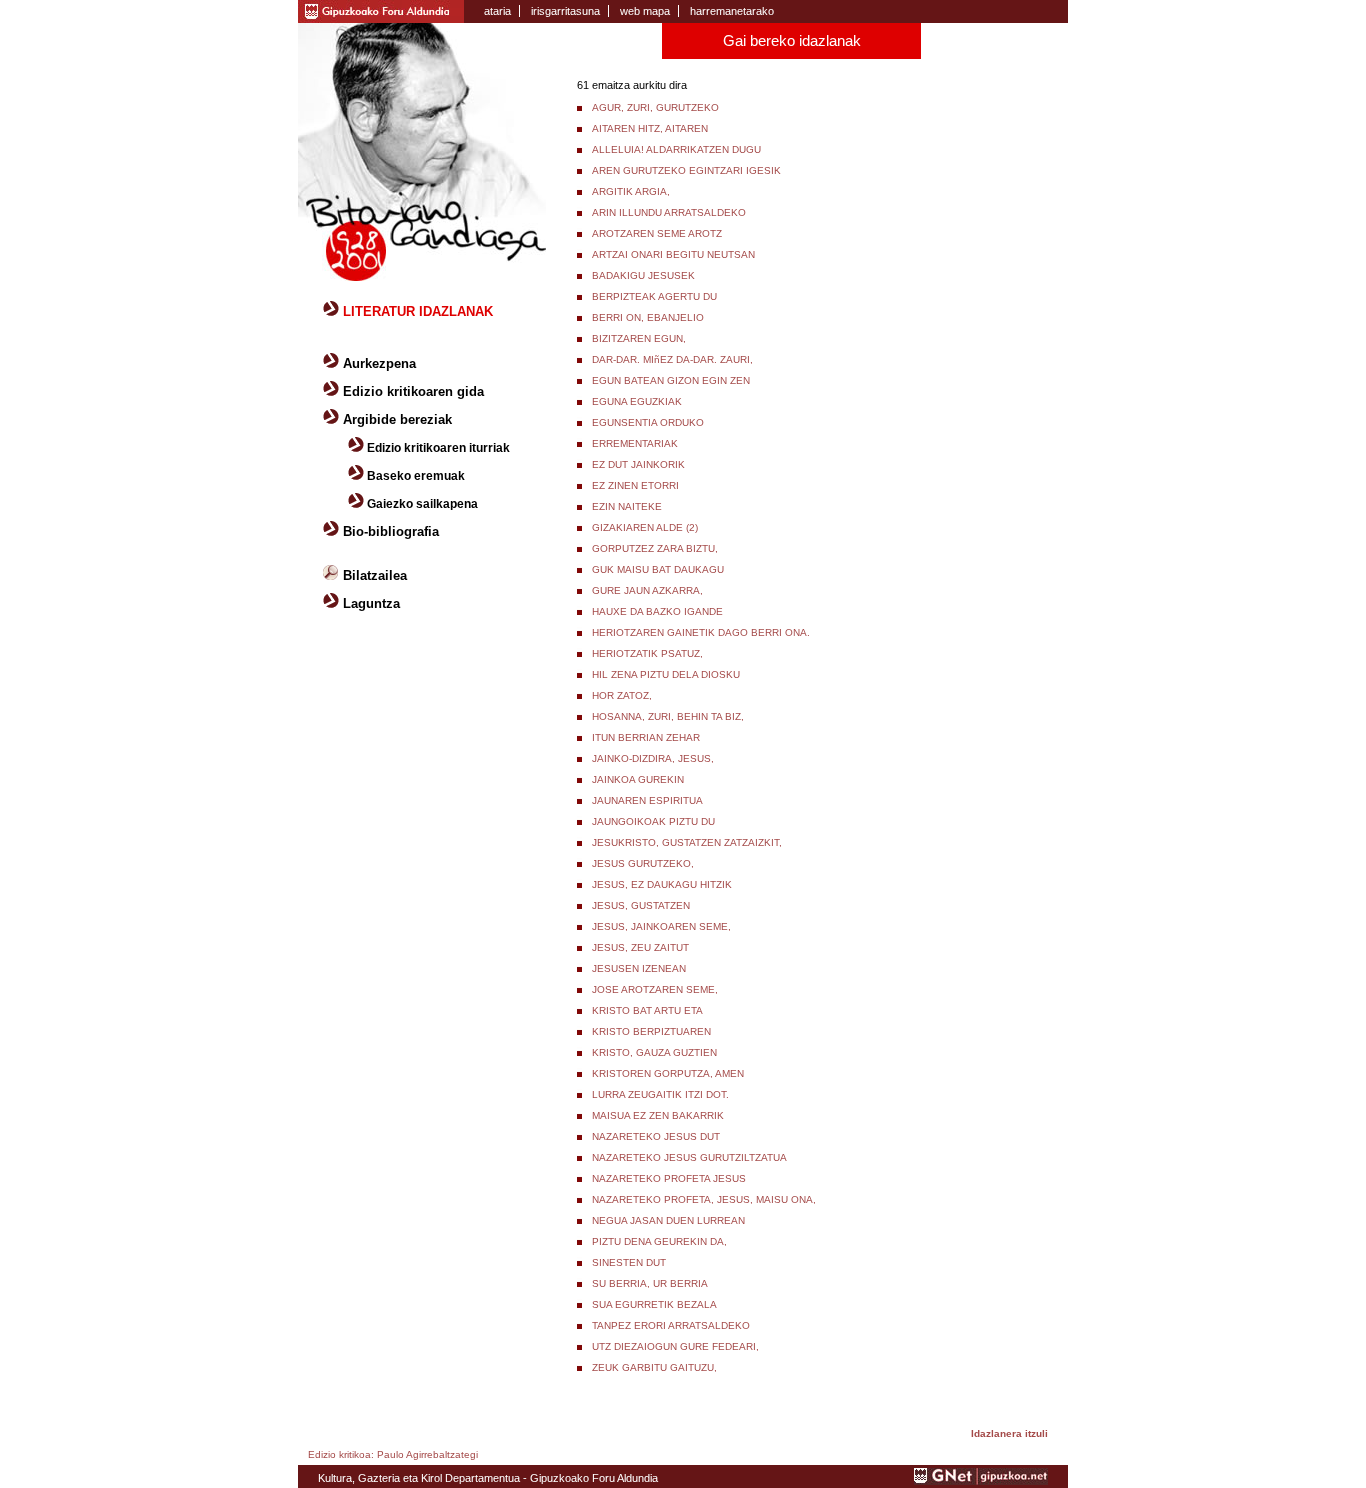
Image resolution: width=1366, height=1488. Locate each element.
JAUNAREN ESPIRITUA (647, 800)
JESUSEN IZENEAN (639, 968)
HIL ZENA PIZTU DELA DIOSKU (666, 674)
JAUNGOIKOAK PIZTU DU (653, 821)
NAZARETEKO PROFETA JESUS (669, 1178)
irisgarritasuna (565, 11)
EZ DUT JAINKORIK (638, 464)
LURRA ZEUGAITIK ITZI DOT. (660, 1094)
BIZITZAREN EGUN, (639, 338)
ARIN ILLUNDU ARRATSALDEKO (669, 212)
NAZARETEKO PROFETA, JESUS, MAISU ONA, (704, 1199)
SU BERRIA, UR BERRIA (650, 1283)
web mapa (645, 11)
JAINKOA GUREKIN (638, 779)
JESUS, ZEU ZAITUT (640, 947)
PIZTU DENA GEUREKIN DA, (659, 1241)
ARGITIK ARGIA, (631, 191)
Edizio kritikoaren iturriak (438, 448)
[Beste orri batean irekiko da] (981, 1481)
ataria (497, 11)
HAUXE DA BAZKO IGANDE (657, 611)
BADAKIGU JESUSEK (643, 275)
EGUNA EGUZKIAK (637, 401)
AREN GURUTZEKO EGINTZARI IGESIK (686, 170)
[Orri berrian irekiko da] (381, 10)
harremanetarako (732, 11)
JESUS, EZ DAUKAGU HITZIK (662, 884)
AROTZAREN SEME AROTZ (657, 233)
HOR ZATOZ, (622, 695)
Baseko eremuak (416, 476)
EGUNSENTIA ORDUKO (648, 422)
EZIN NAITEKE (627, 506)
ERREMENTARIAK (635, 443)
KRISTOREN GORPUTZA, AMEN (668, 1073)
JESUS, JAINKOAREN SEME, (661, 926)
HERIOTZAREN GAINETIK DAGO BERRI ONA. (701, 632)
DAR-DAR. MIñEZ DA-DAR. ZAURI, (672, 359)
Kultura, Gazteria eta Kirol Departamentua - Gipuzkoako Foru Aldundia (488, 1478)
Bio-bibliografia (391, 531)
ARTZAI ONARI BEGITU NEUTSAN (673, 254)
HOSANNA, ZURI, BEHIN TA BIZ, (668, 716)
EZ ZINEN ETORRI (635, 485)
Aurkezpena (379, 363)
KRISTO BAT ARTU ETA (647, 1010)
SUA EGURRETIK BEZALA (654, 1304)
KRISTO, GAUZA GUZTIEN (654, 1052)
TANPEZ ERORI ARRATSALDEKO (671, 1325)
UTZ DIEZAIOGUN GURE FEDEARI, (675, 1346)
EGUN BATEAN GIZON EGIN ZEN (671, 380)
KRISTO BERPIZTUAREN (651, 1031)
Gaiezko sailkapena (422, 504)
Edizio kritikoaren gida (413, 391)
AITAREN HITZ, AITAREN (650, 128)
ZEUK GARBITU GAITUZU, (654, 1367)
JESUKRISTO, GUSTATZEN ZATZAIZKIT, (687, 842)
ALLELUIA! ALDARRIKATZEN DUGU (676, 149)
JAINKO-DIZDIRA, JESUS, (653, 758)
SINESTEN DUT (629, 1262)
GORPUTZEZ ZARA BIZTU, (655, 548)
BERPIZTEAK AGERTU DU (654, 296)
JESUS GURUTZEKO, (643, 863)
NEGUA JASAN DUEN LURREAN (668, 1220)
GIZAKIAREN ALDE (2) (645, 527)
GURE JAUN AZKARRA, (647, 590)
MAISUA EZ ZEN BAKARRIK (658, 1115)
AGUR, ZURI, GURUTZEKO (655, 107)
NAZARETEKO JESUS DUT (656, 1136)
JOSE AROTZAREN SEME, (655, 989)
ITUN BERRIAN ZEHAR (646, 737)
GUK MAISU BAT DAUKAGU (658, 569)
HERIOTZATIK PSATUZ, (647, 653)
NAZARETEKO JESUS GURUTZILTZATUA (689, 1157)
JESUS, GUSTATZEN (641, 905)
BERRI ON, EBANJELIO (648, 317)
